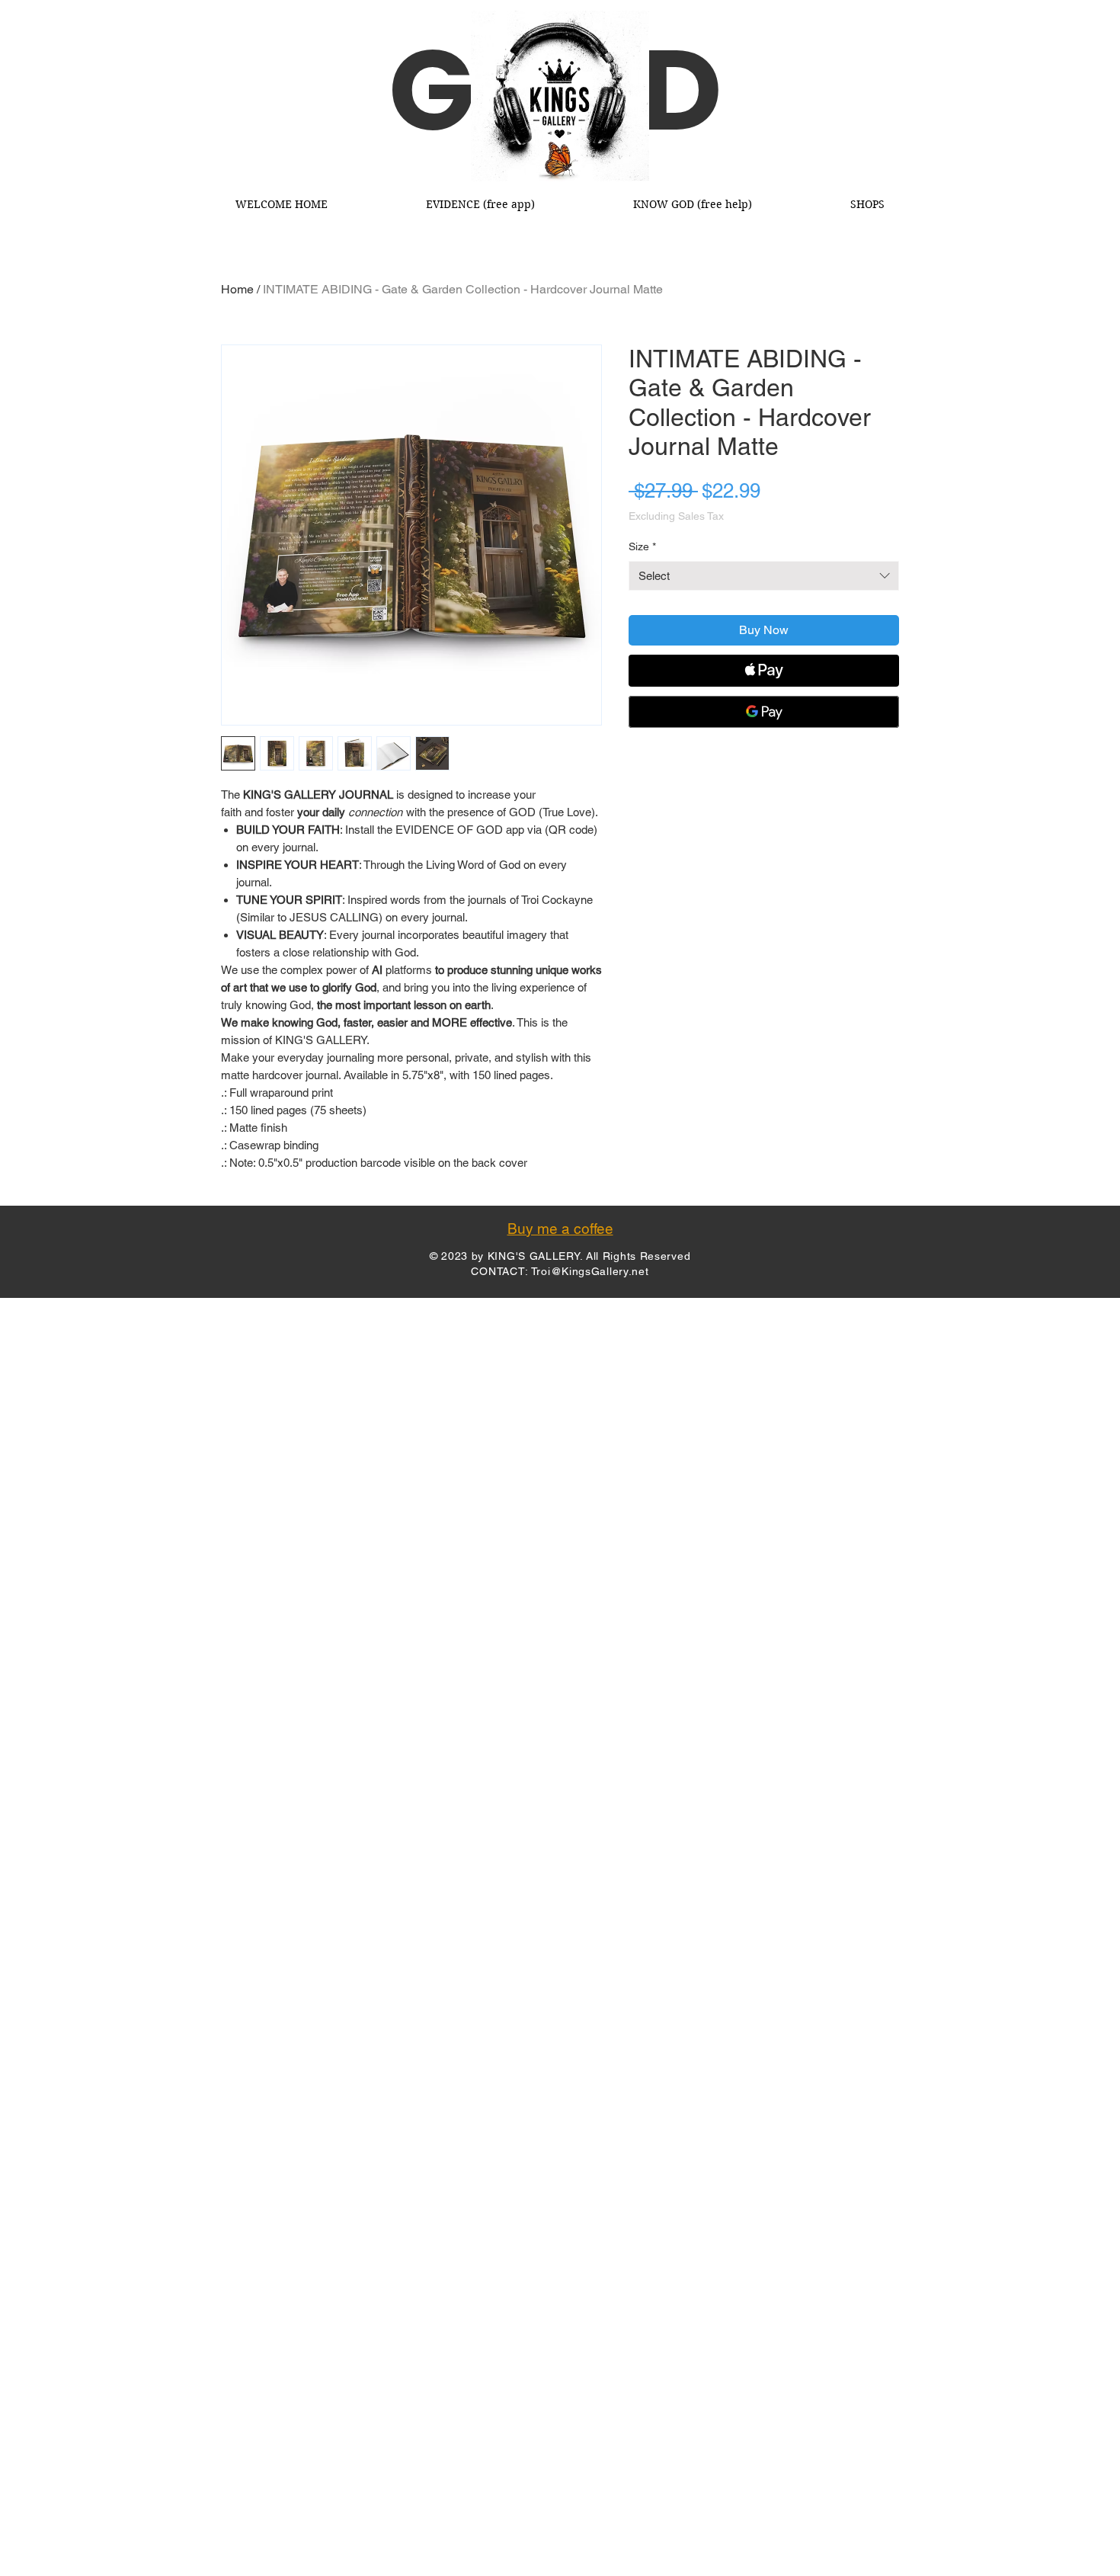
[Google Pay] (764, 712)
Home (237, 289)
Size (642, 546)
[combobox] (764, 576)
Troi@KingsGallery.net (590, 1271)
